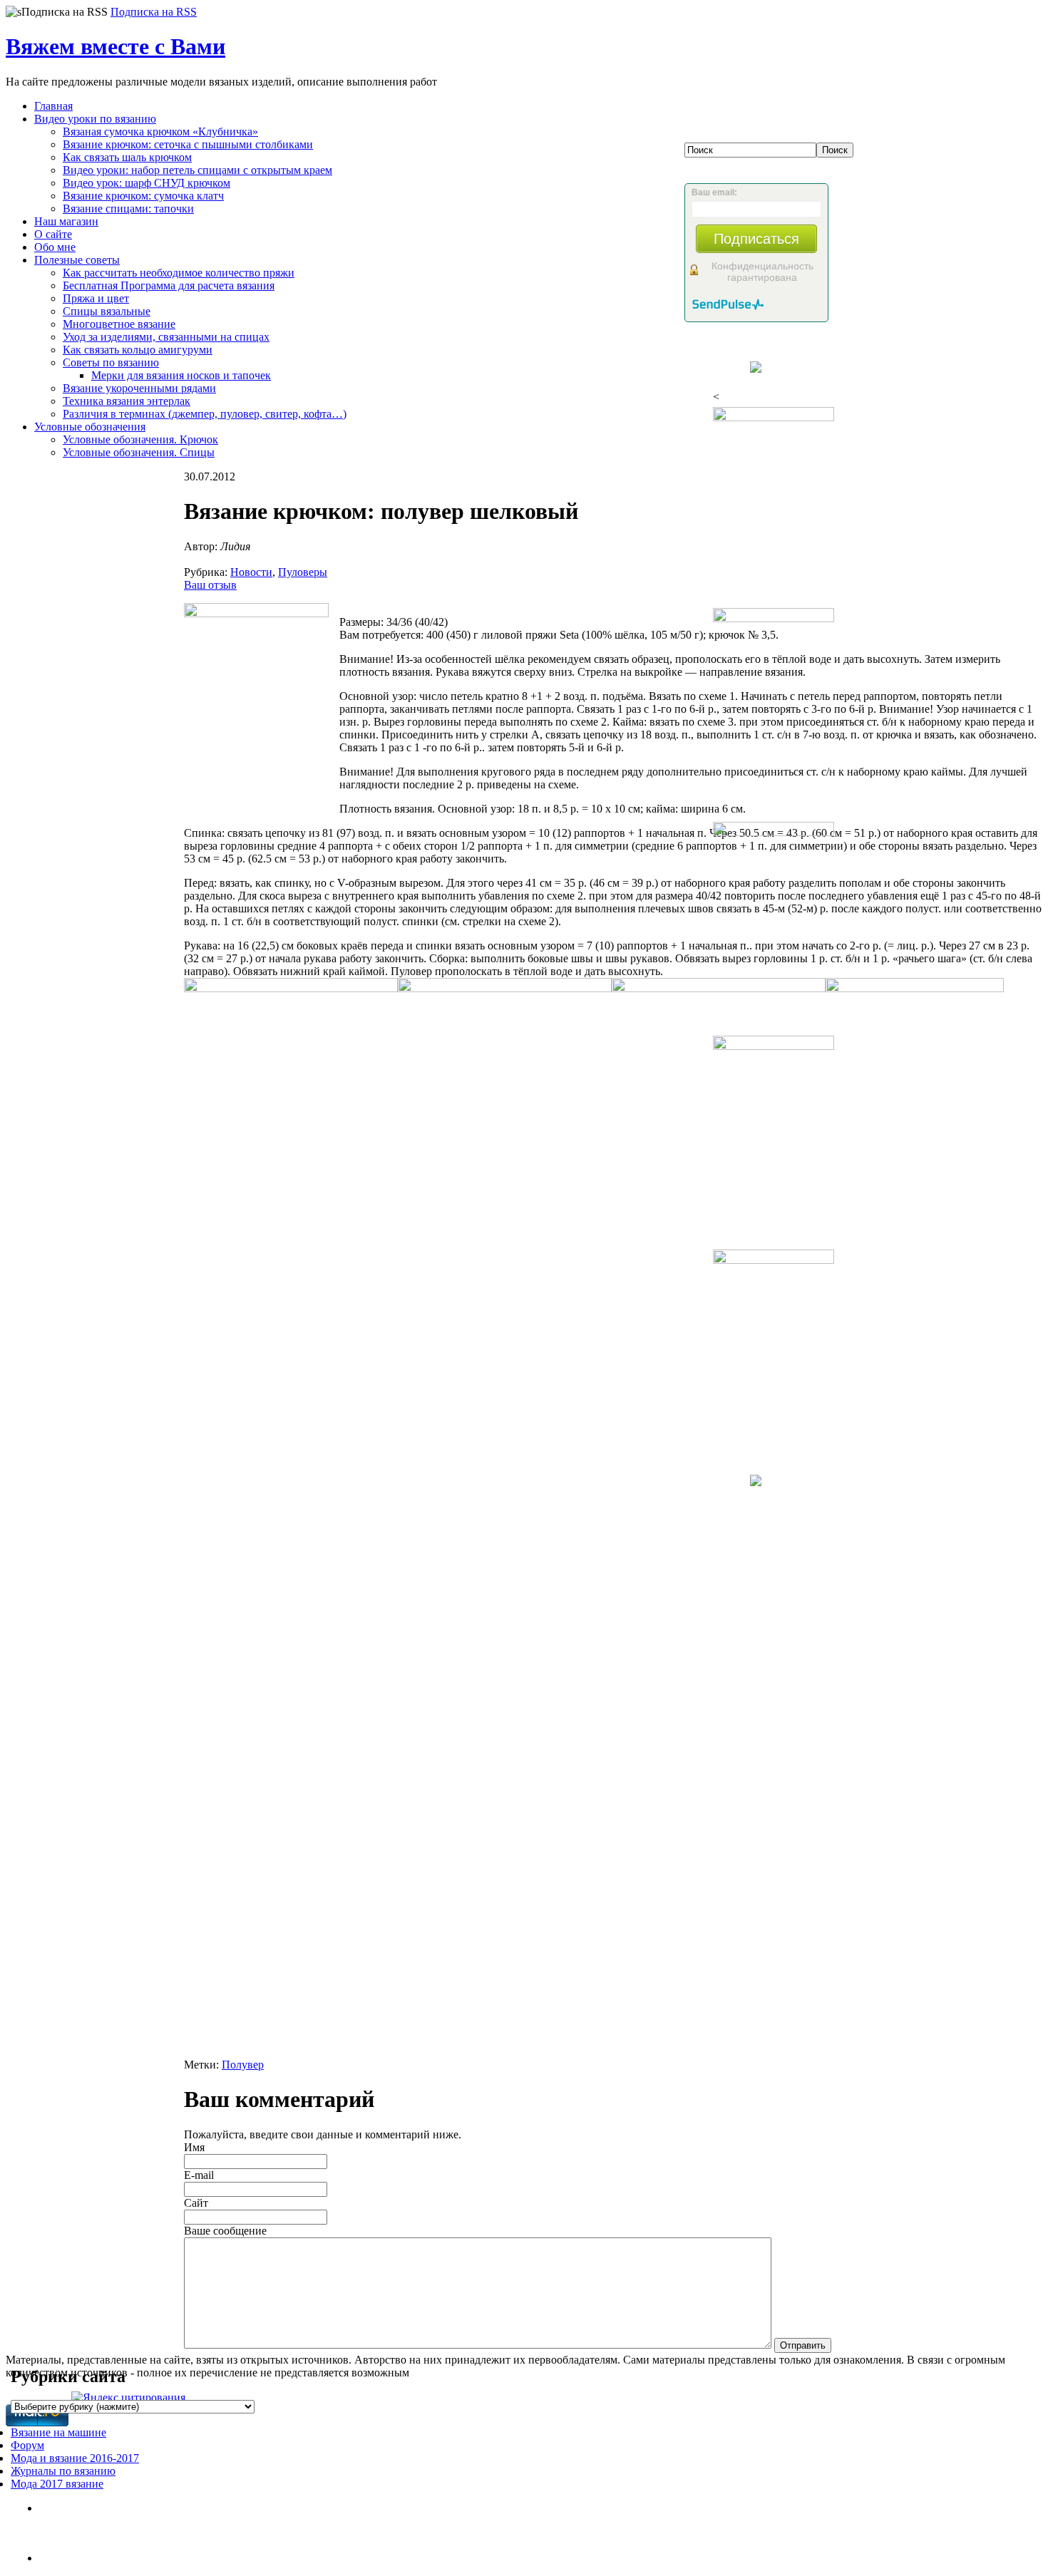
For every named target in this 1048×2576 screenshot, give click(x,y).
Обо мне (55, 247)
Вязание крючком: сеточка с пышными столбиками (188, 144)
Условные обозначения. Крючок (140, 439)
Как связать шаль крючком (127, 157)
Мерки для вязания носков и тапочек (181, 375)
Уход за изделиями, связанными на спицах (166, 337)
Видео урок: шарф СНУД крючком (147, 183)
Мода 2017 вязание (57, 2484)
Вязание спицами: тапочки (128, 208)
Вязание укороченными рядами (139, 388)
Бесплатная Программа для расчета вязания (169, 285)
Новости (251, 572)
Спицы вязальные (107, 311)
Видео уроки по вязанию (95, 119)
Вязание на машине (58, 2432)
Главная (53, 106)
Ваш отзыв (210, 585)
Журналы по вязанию (63, 2471)
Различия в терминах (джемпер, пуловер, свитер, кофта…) (205, 414)
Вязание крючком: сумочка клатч (143, 196)
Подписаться (756, 239)
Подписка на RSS (154, 12)
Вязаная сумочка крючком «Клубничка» (160, 132)
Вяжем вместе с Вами (115, 46)
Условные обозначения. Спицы (139, 452)
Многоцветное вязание (119, 324)
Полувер (243, 2065)
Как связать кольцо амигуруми (138, 350)
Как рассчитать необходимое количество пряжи (179, 273)
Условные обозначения (90, 427)
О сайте (53, 234)
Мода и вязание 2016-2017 (75, 2458)
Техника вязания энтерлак (127, 401)
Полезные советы (77, 260)
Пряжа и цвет (96, 298)
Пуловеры (303, 572)
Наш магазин (66, 221)
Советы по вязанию (111, 362)
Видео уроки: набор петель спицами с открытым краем (197, 170)
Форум (27, 2445)
